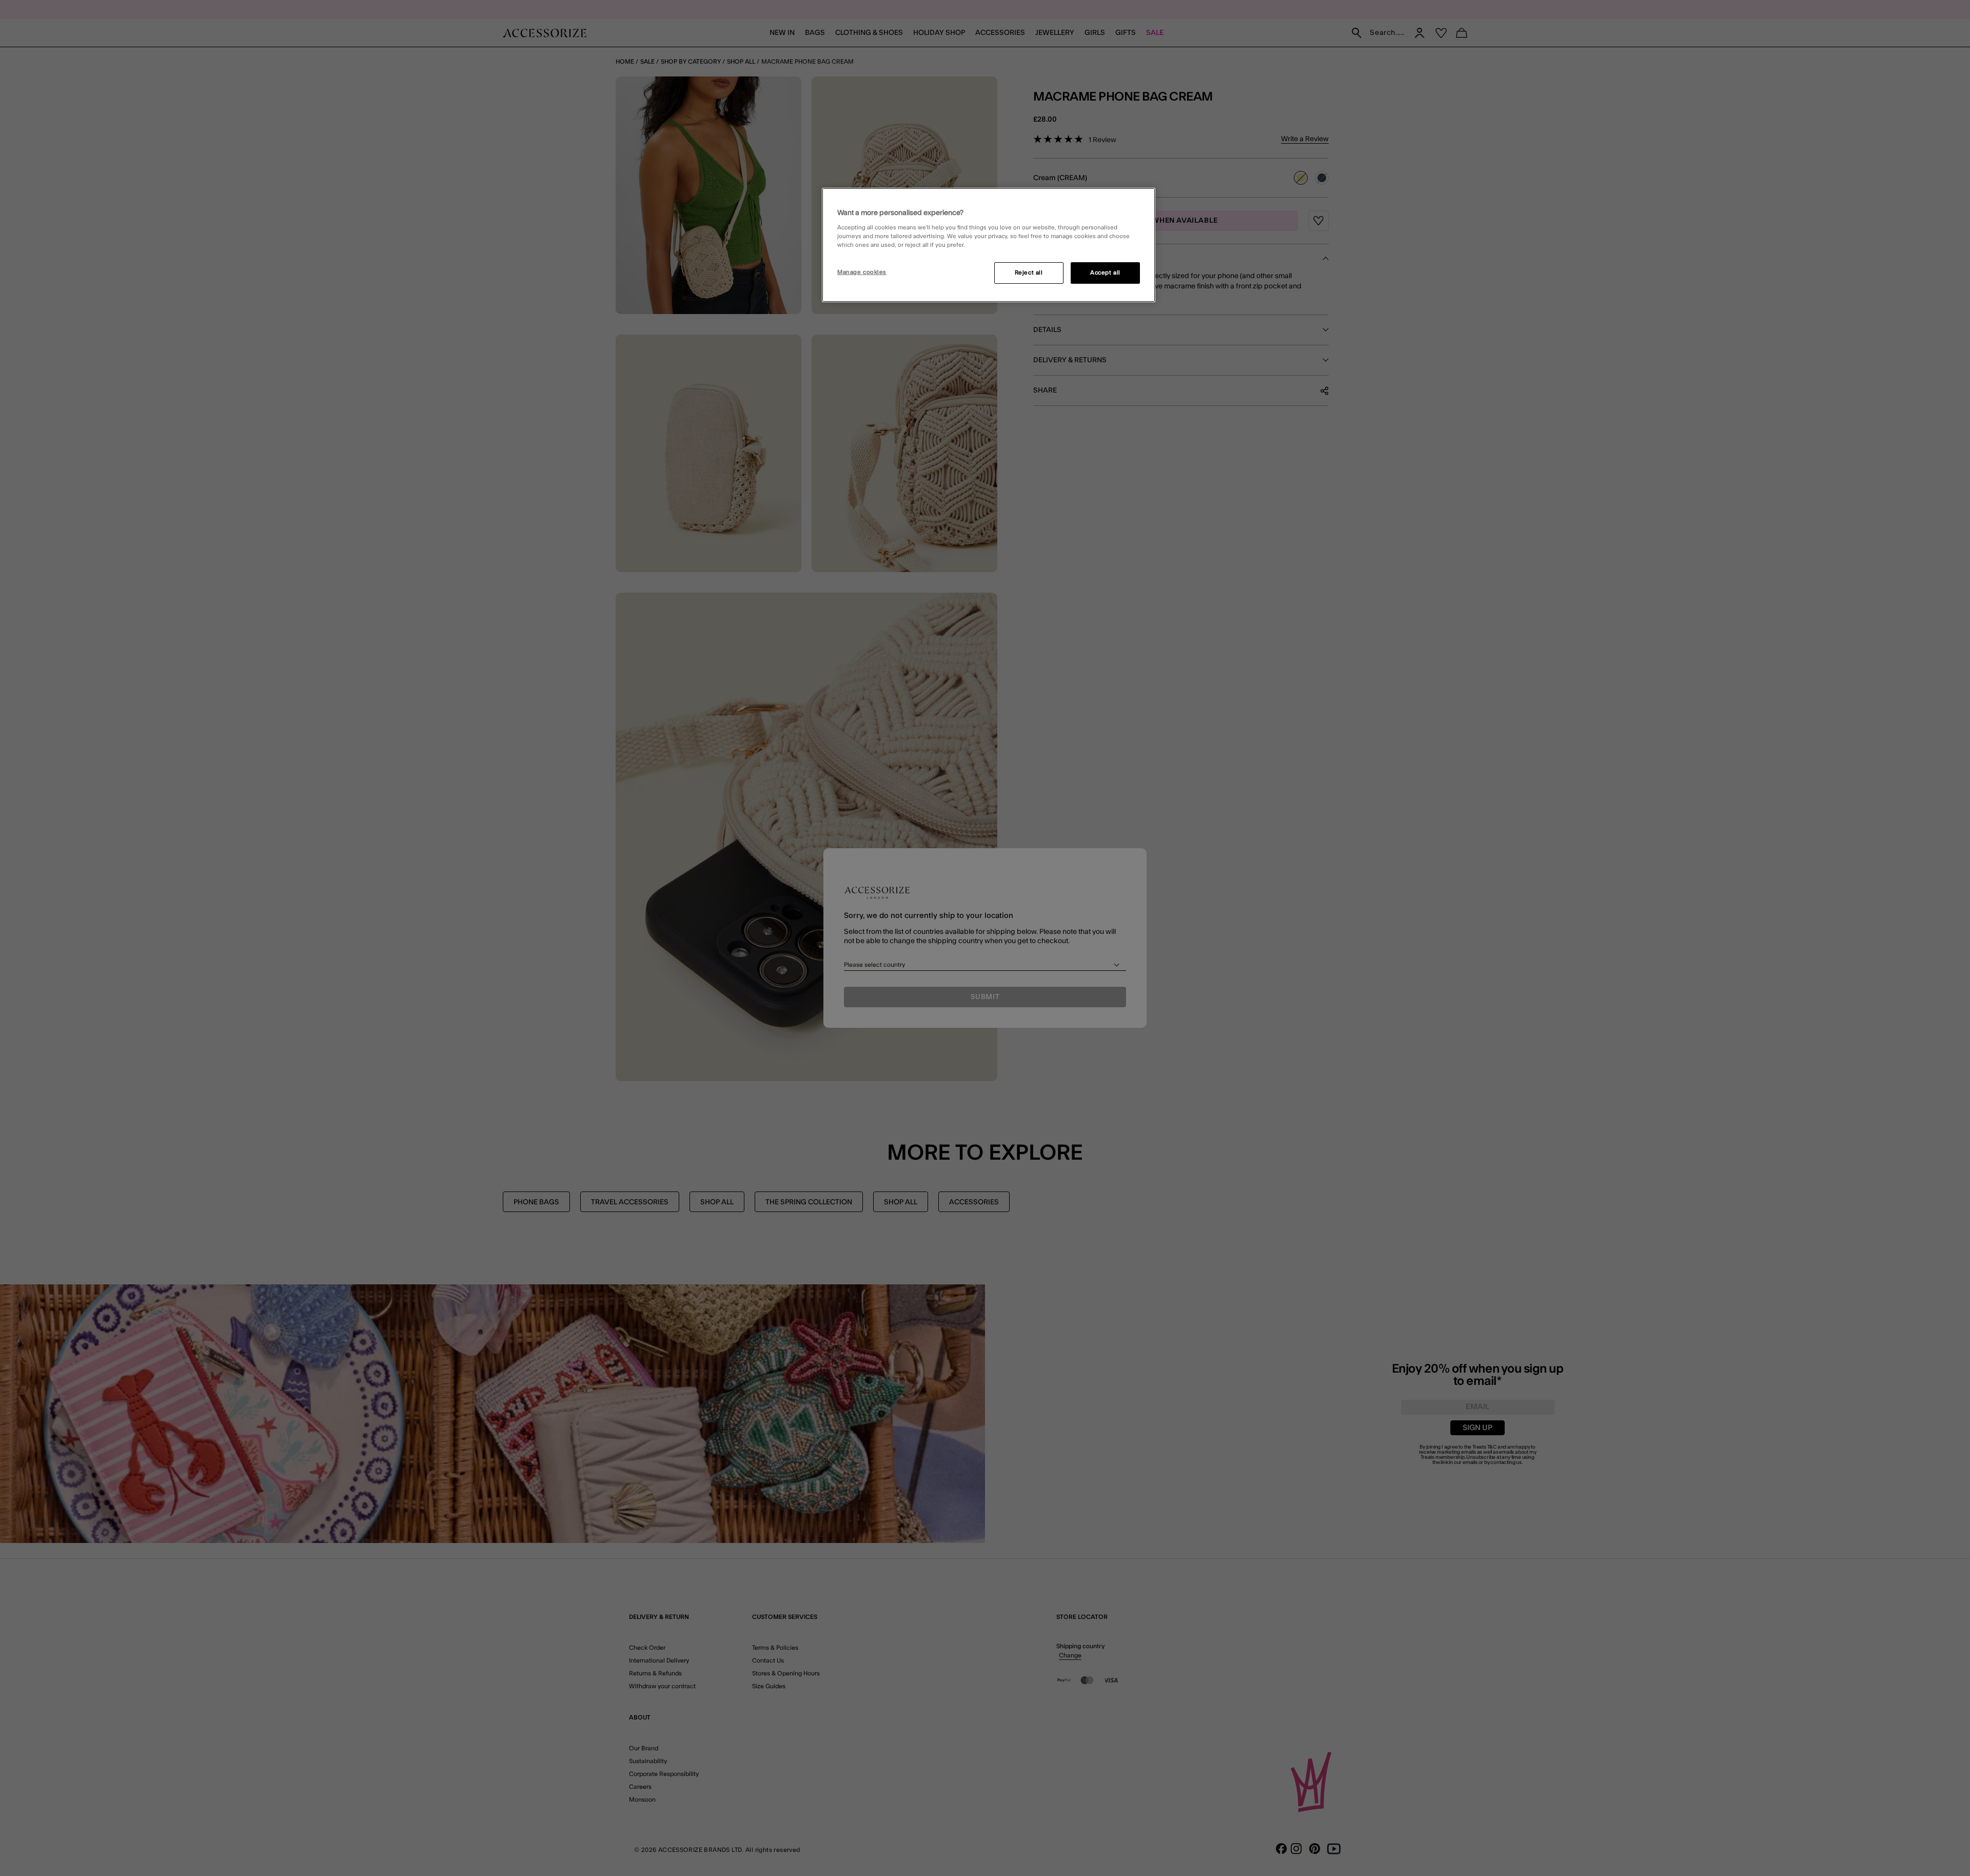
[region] (989, 245)
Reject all (1029, 273)
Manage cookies (862, 272)
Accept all (1105, 273)
